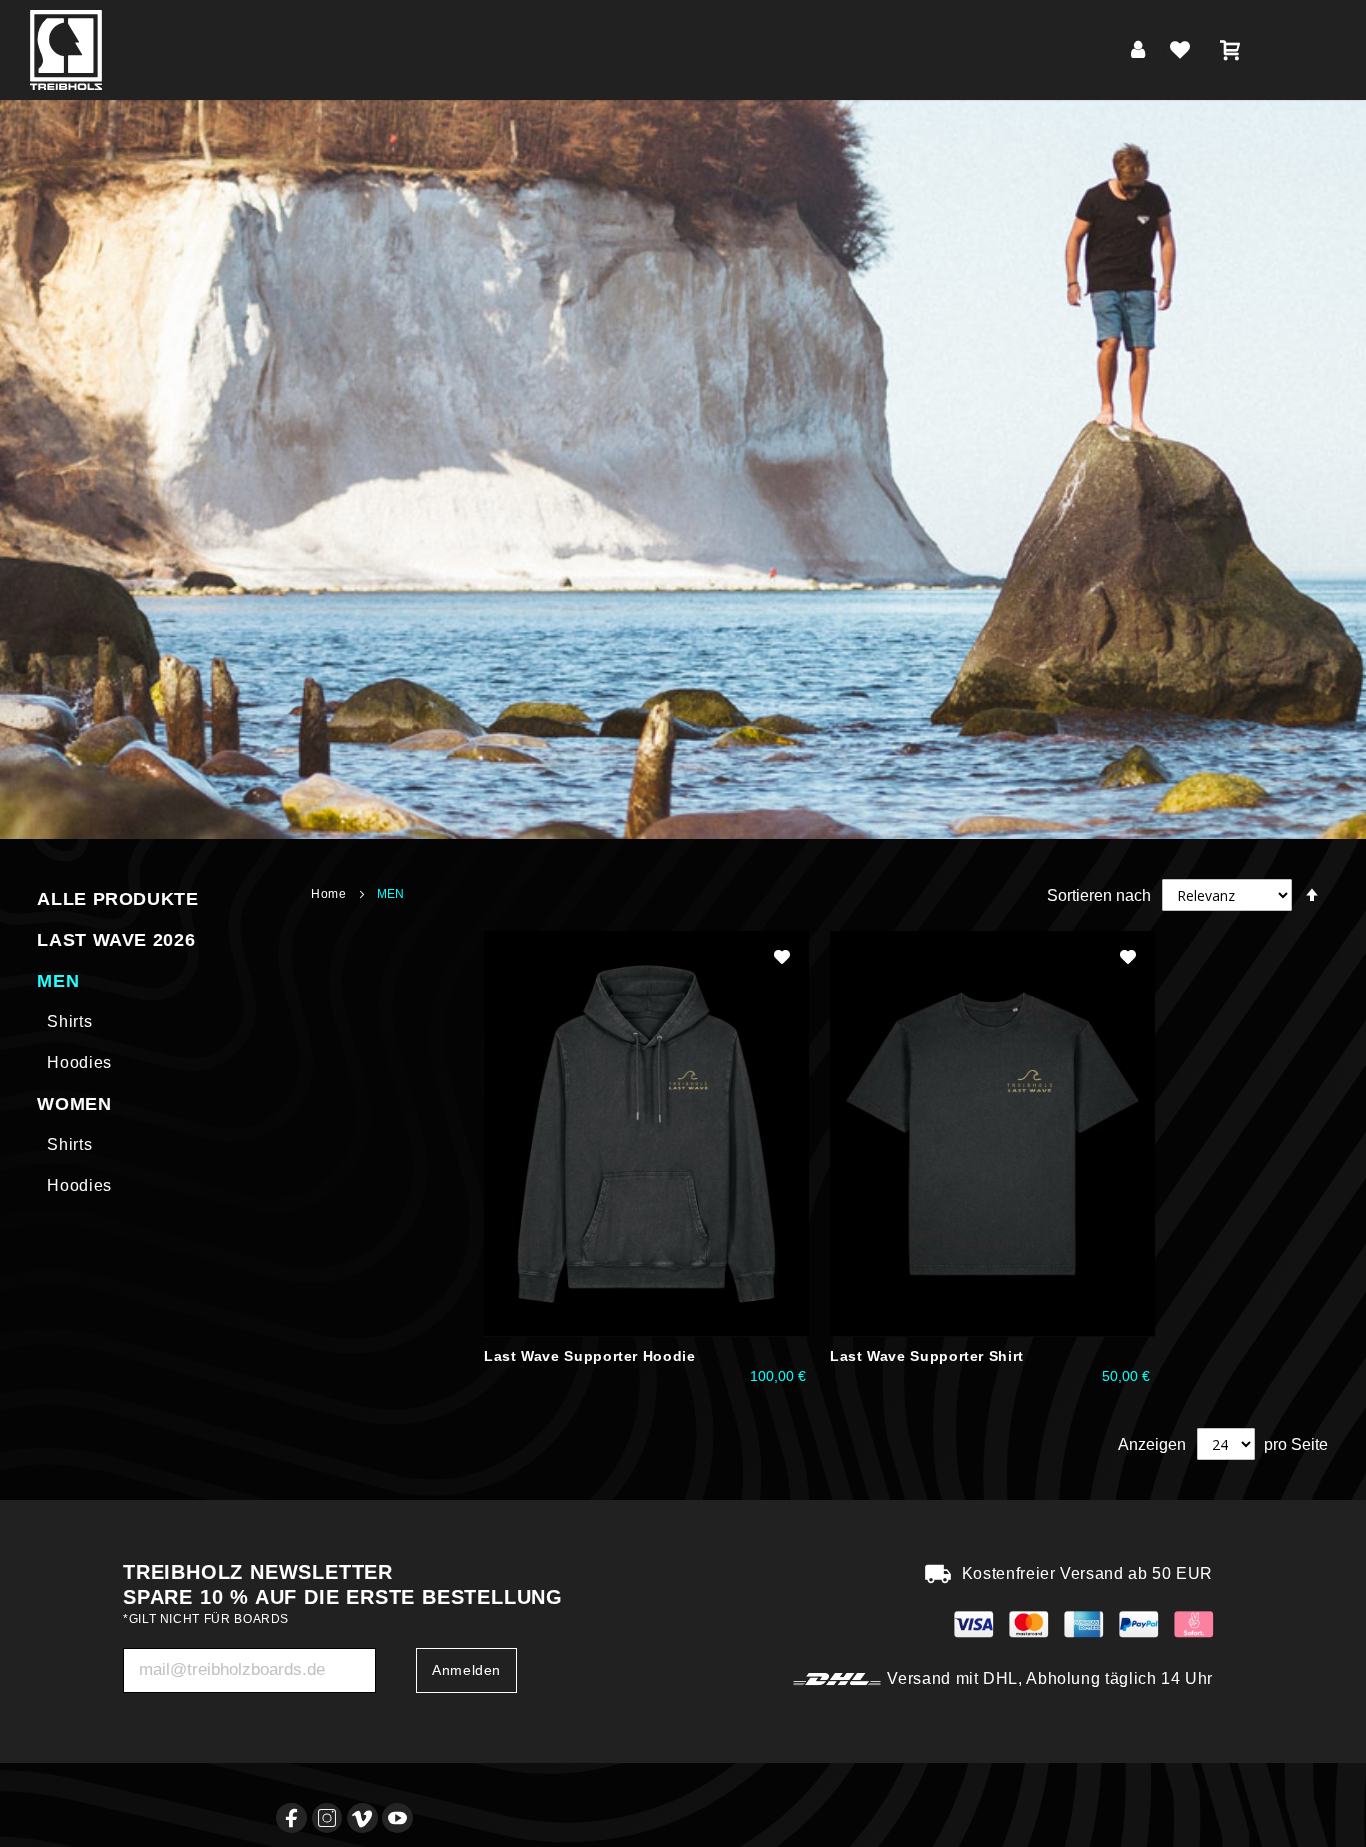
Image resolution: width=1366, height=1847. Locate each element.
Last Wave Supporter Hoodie (590, 1356)
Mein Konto (1141, 53)
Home (330, 894)
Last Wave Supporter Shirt (927, 1356)
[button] (782, 957)
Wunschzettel (1184, 53)
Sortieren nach (1099, 895)
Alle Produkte (117, 899)
